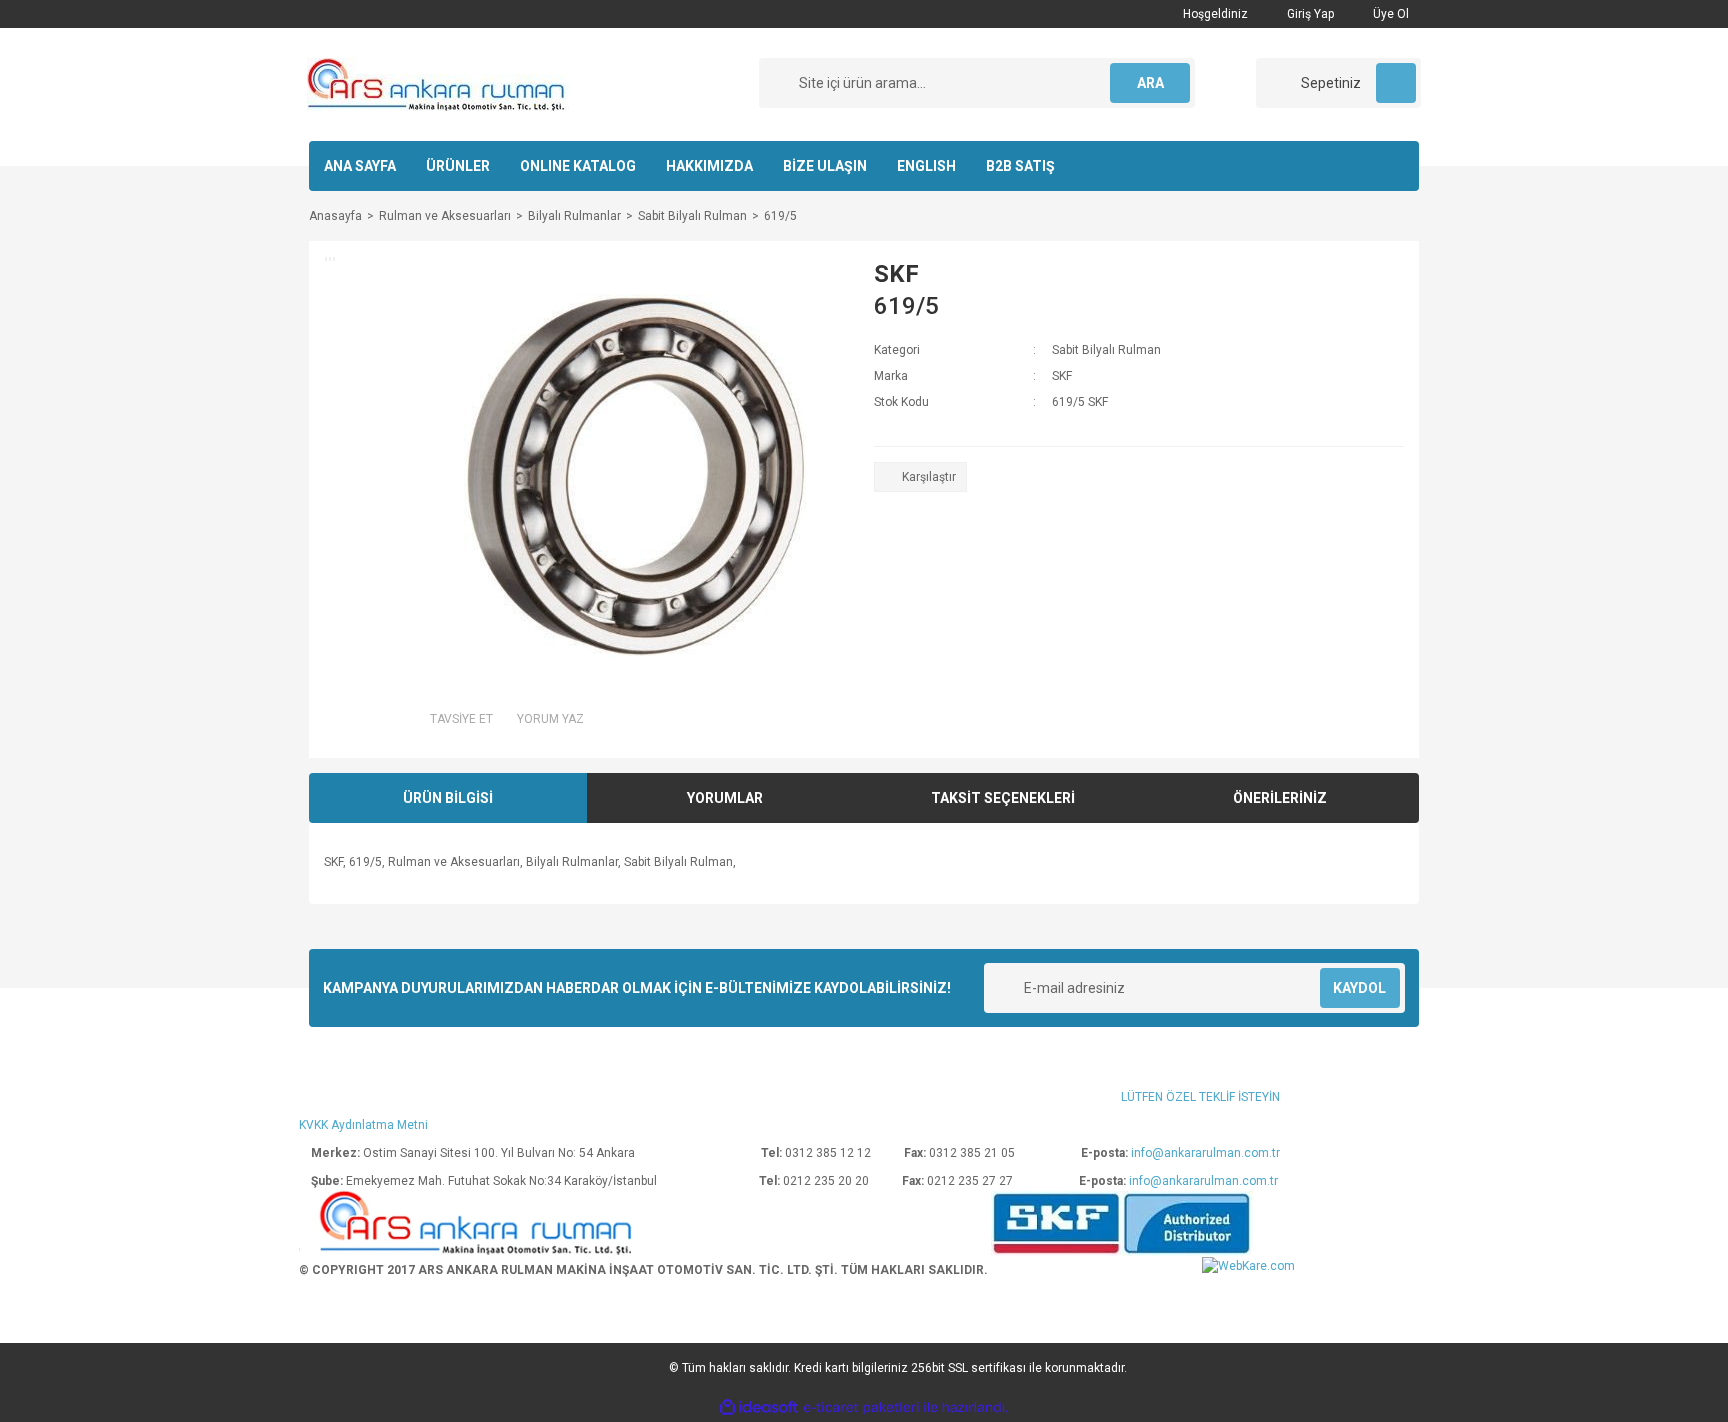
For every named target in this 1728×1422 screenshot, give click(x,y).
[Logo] (438, 84)
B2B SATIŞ (1020, 166)
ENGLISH (926, 166)
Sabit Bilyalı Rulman (1106, 350)
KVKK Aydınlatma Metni (363, 1125)
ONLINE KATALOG (578, 166)
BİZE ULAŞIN (825, 166)
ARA (1150, 83)
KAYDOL (1359, 988)
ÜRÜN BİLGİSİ (448, 798)
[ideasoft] (759, 1408)
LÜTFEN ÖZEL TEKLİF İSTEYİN (1200, 1097)
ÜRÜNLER (458, 166)
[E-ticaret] (861, 1408)
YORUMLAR (725, 798)
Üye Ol (1389, 14)
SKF (896, 274)
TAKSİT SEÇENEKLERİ (1003, 798)
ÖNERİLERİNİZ (1280, 798)
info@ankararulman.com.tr (1205, 1153)
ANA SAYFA (360, 166)
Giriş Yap (1309, 14)
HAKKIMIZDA (709, 166)
